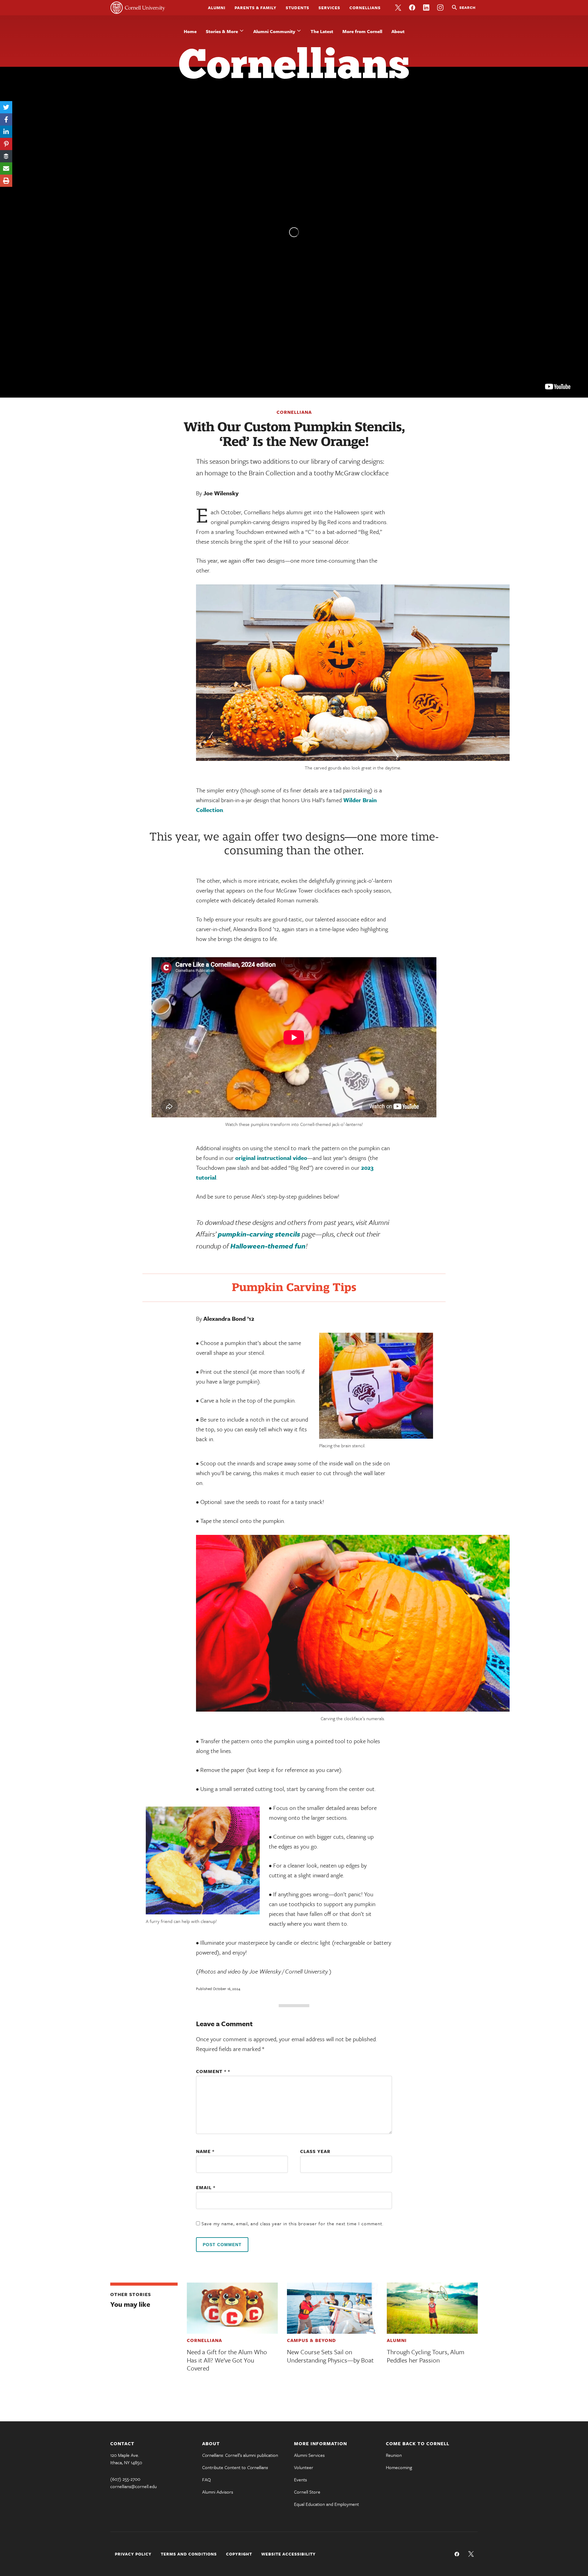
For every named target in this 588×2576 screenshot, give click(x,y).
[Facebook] (6, 119)
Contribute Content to (235, 2467)
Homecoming (399, 2467)
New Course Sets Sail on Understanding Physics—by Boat (330, 2356)
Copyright (239, 2554)
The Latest (322, 31)
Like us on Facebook (412, 8)
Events (300, 2480)
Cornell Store (307, 2492)
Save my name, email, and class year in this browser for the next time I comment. (292, 2223)
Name (205, 2151)
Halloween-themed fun (268, 1246)
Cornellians (365, 8)
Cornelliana (294, 412)
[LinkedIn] (6, 132)
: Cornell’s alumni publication (240, 2455)
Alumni (217, 8)
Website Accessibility (288, 2554)
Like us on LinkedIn (426, 8)
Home (190, 31)
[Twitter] (6, 107)
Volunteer (304, 2467)
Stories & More (222, 31)
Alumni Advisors (218, 2492)
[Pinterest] (6, 144)
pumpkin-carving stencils (259, 1234)
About (398, 31)
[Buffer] (6, 156)
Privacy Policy (133, 2554)
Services (329, 8)
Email (206, 2187)
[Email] (6, 168)
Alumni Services (309, 2455)
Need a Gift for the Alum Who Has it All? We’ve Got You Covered (227, 2360)
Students (298, 8)
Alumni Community (274, 31)
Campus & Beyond (311, 2340)
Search (467, 7)
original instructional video (271, 1158)
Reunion (394, 2455)
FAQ (206, 2480)
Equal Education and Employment (326, 2504)
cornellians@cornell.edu (134, 2486)
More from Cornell (362, 31)
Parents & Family (256, 8)
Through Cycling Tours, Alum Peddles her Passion (426, 2356)
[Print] (6, 181)
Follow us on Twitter (398, 8)
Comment (211, 2071)
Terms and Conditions (189, 2554)
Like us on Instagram (440, 8)
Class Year (315, 2151)
